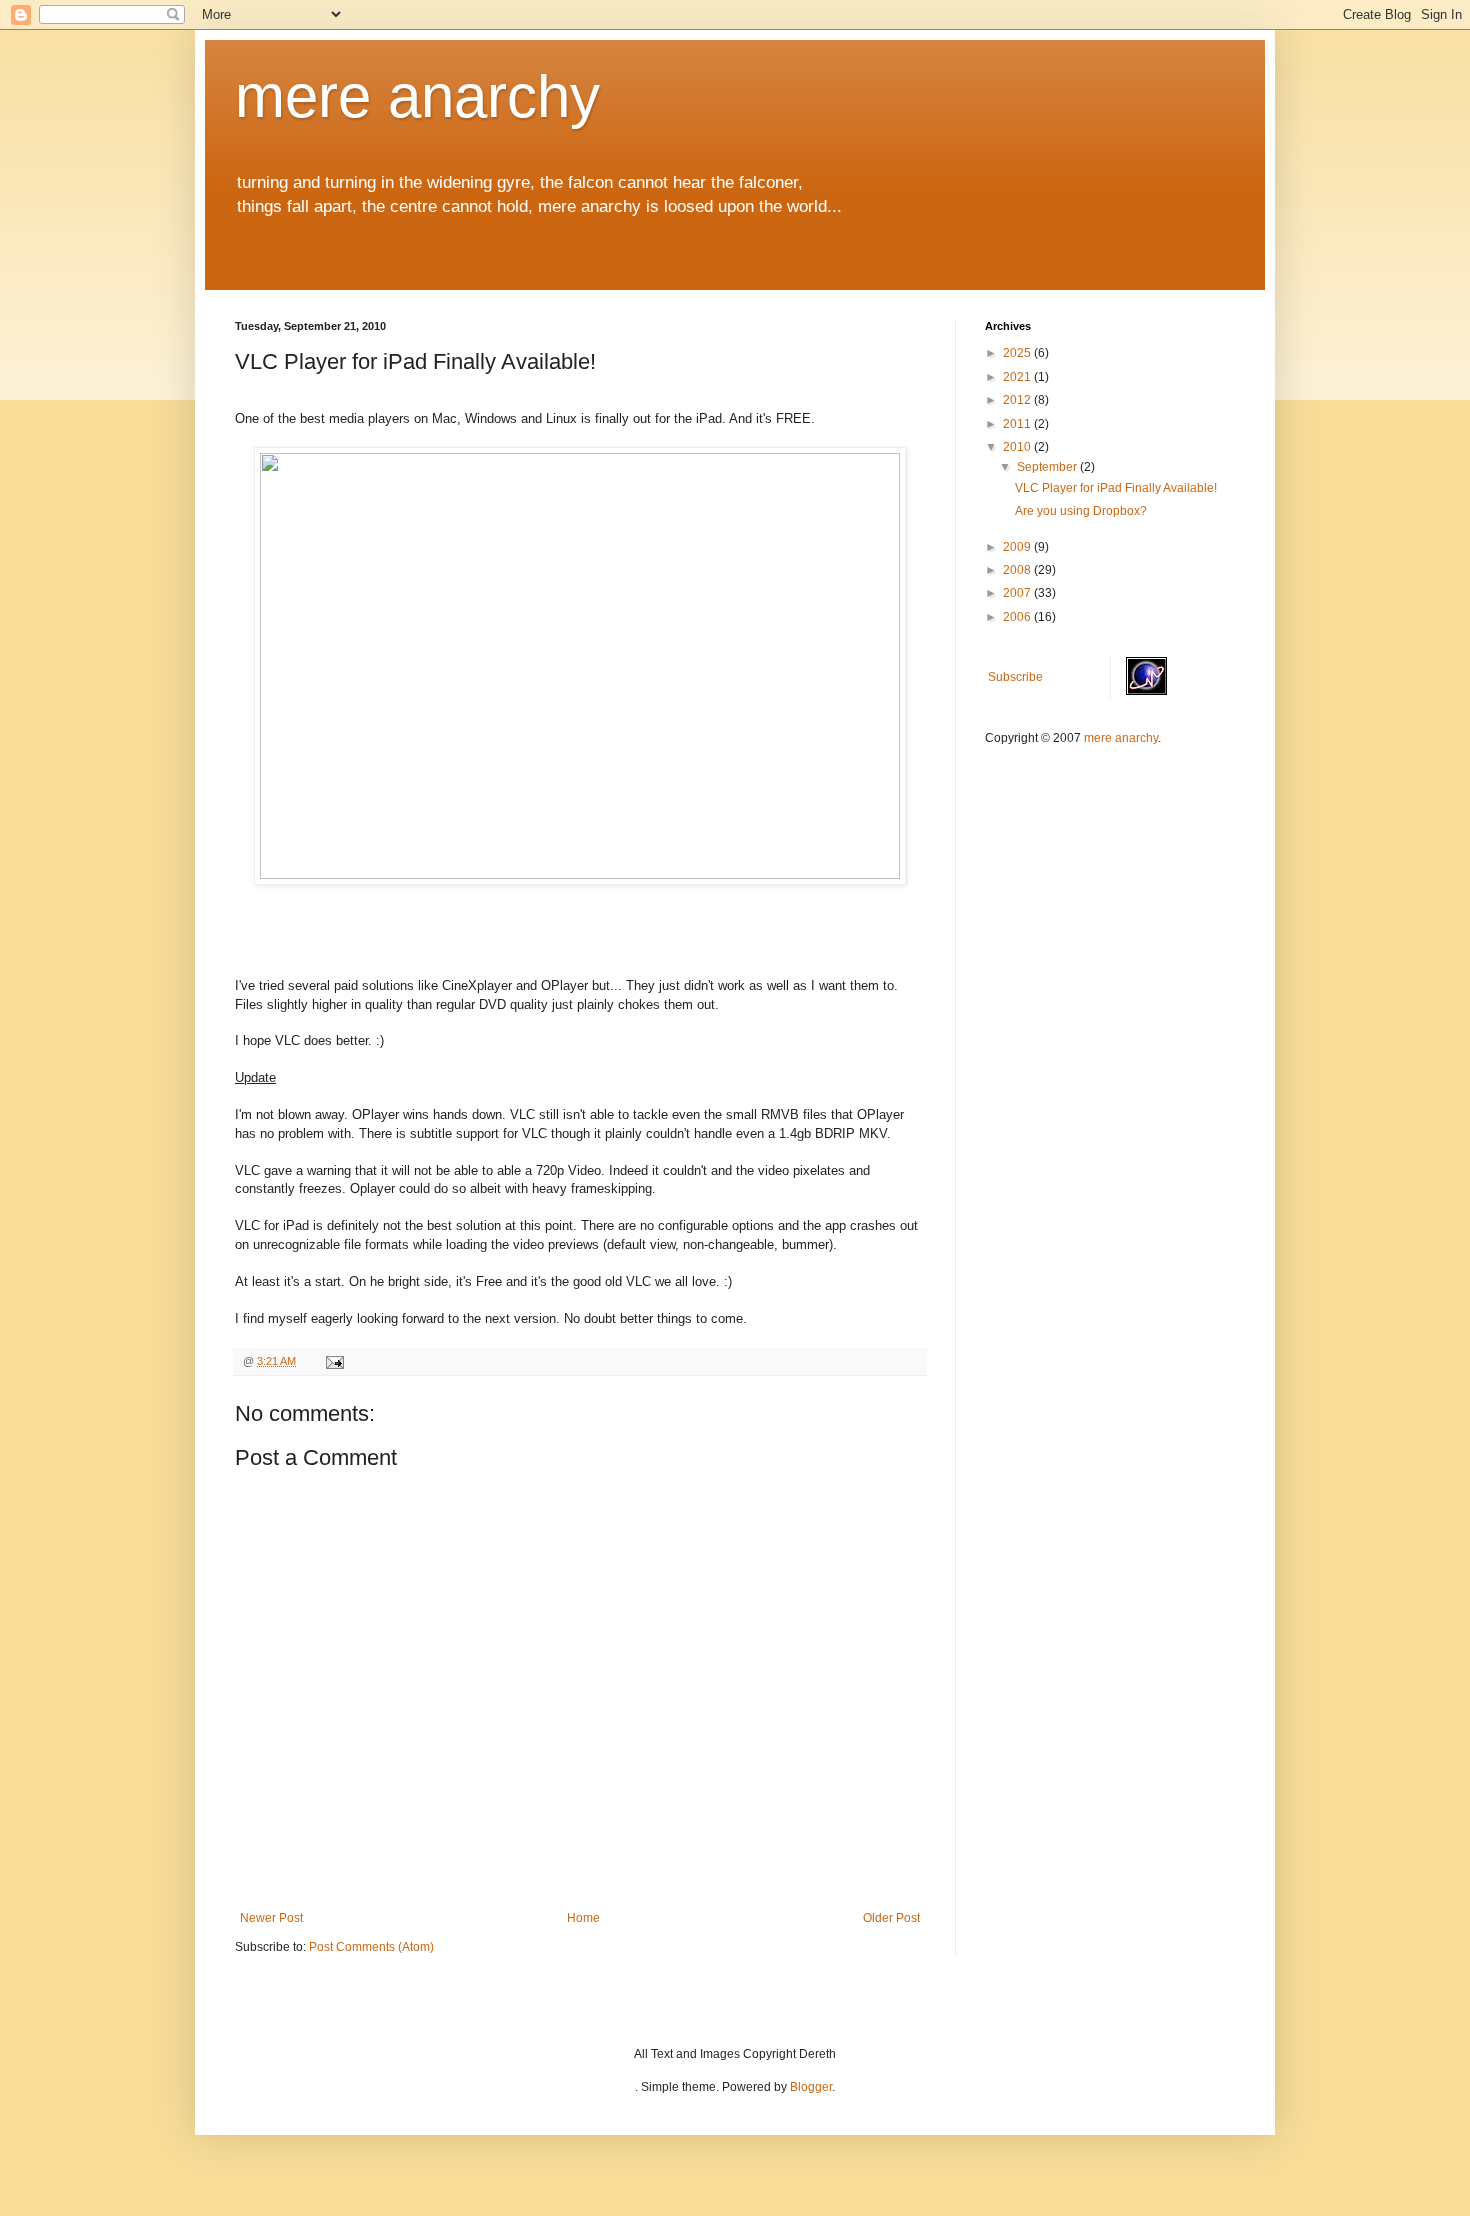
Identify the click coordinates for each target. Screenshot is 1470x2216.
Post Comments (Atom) (371, 1947)
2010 (1018, 447)
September (1048, 467)
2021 (1018, 377)
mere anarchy (417, 96)
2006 (1018, 617)
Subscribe (1015, 677)
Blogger (811, 2087)
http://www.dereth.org (316, 253)
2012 (1018, 400)
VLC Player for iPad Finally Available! (1116, 488)
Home (583, 1918)
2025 (1018, 353)
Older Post (891, 1918)
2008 (1018, 570)
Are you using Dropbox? (1081, 511)
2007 (1018, 593)
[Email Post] (334, 1361)
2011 (1018, 424)
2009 (1018, 547)
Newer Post (271, 1918)
